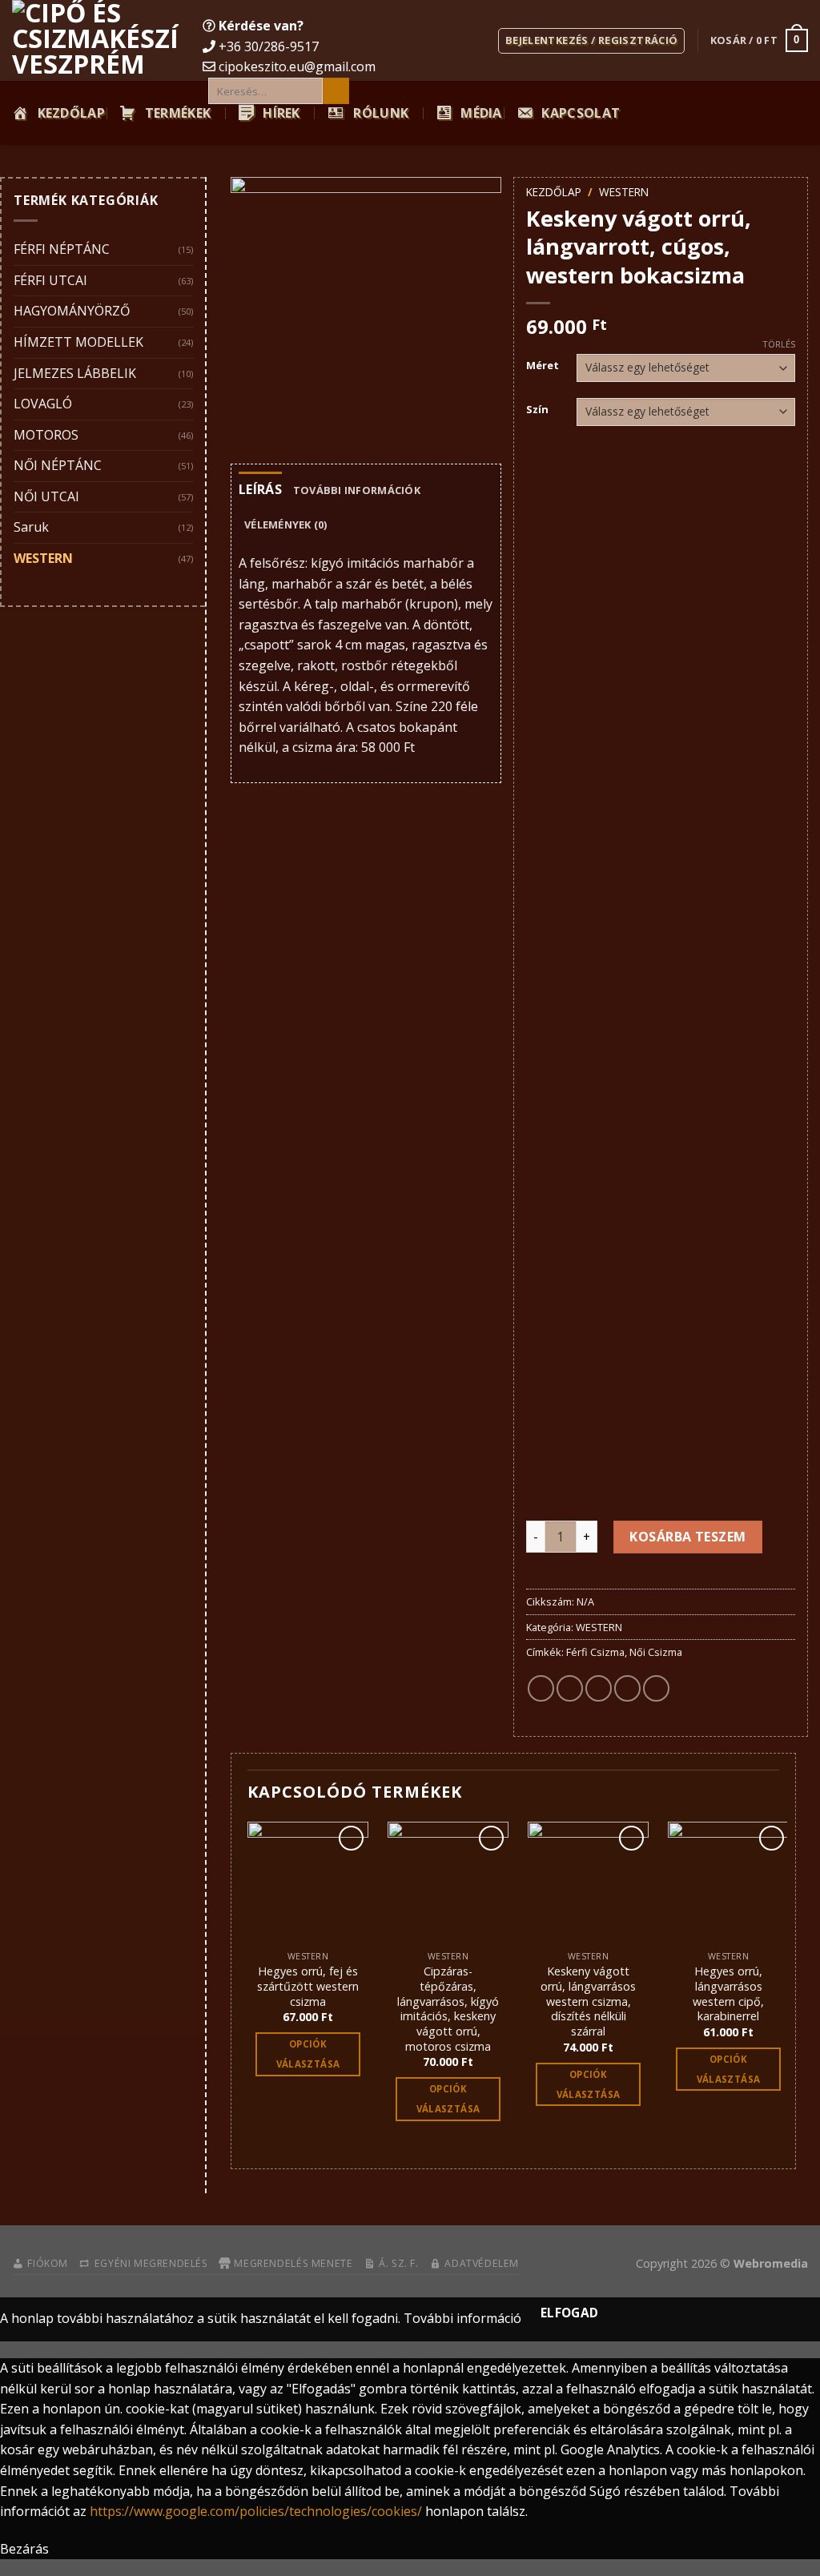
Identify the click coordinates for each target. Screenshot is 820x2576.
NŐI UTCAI (46, 496)
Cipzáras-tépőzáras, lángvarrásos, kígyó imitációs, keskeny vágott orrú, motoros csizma (448, 2009)
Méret (543, 366)
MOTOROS (46, 435)
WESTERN (43, 558)
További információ (462, 2318)
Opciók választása (308, 2054)
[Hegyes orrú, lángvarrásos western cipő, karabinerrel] (728, 1882)
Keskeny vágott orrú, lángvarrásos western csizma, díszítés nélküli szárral (588, 2001)
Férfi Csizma (595, 1652)
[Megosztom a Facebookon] (541, 1688)
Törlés (779, 344)
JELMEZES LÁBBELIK (75, 373)
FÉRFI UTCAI (50, 280)
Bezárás (24, 2549)
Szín (537, 410)
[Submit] (336, 91)
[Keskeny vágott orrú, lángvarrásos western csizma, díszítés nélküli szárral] (588, 1882)
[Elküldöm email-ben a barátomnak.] (599, 1688)
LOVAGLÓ (43, 404)
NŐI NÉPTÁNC (58, 465)
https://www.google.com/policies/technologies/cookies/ (256, 2511)
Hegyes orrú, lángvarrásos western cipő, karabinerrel (728, 1994)
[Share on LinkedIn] (656, 1688)
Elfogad (570, 2313)
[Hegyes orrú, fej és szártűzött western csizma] (308, 1882)
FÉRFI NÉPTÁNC (62, 249)
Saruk (31, 527)
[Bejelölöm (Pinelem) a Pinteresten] (627, 1688)
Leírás (260, 489)
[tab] (260, 490)
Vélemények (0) (286, 524)
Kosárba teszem (688, 1537)
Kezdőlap (554, 192)
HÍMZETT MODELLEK (78, 342)
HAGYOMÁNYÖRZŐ (72, 311)
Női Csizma (656, 1652)
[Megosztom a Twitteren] (570, 1688)
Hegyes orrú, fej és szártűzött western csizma (308, 1986)
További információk (357, 490)
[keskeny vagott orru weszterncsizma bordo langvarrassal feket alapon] (366, 312)
